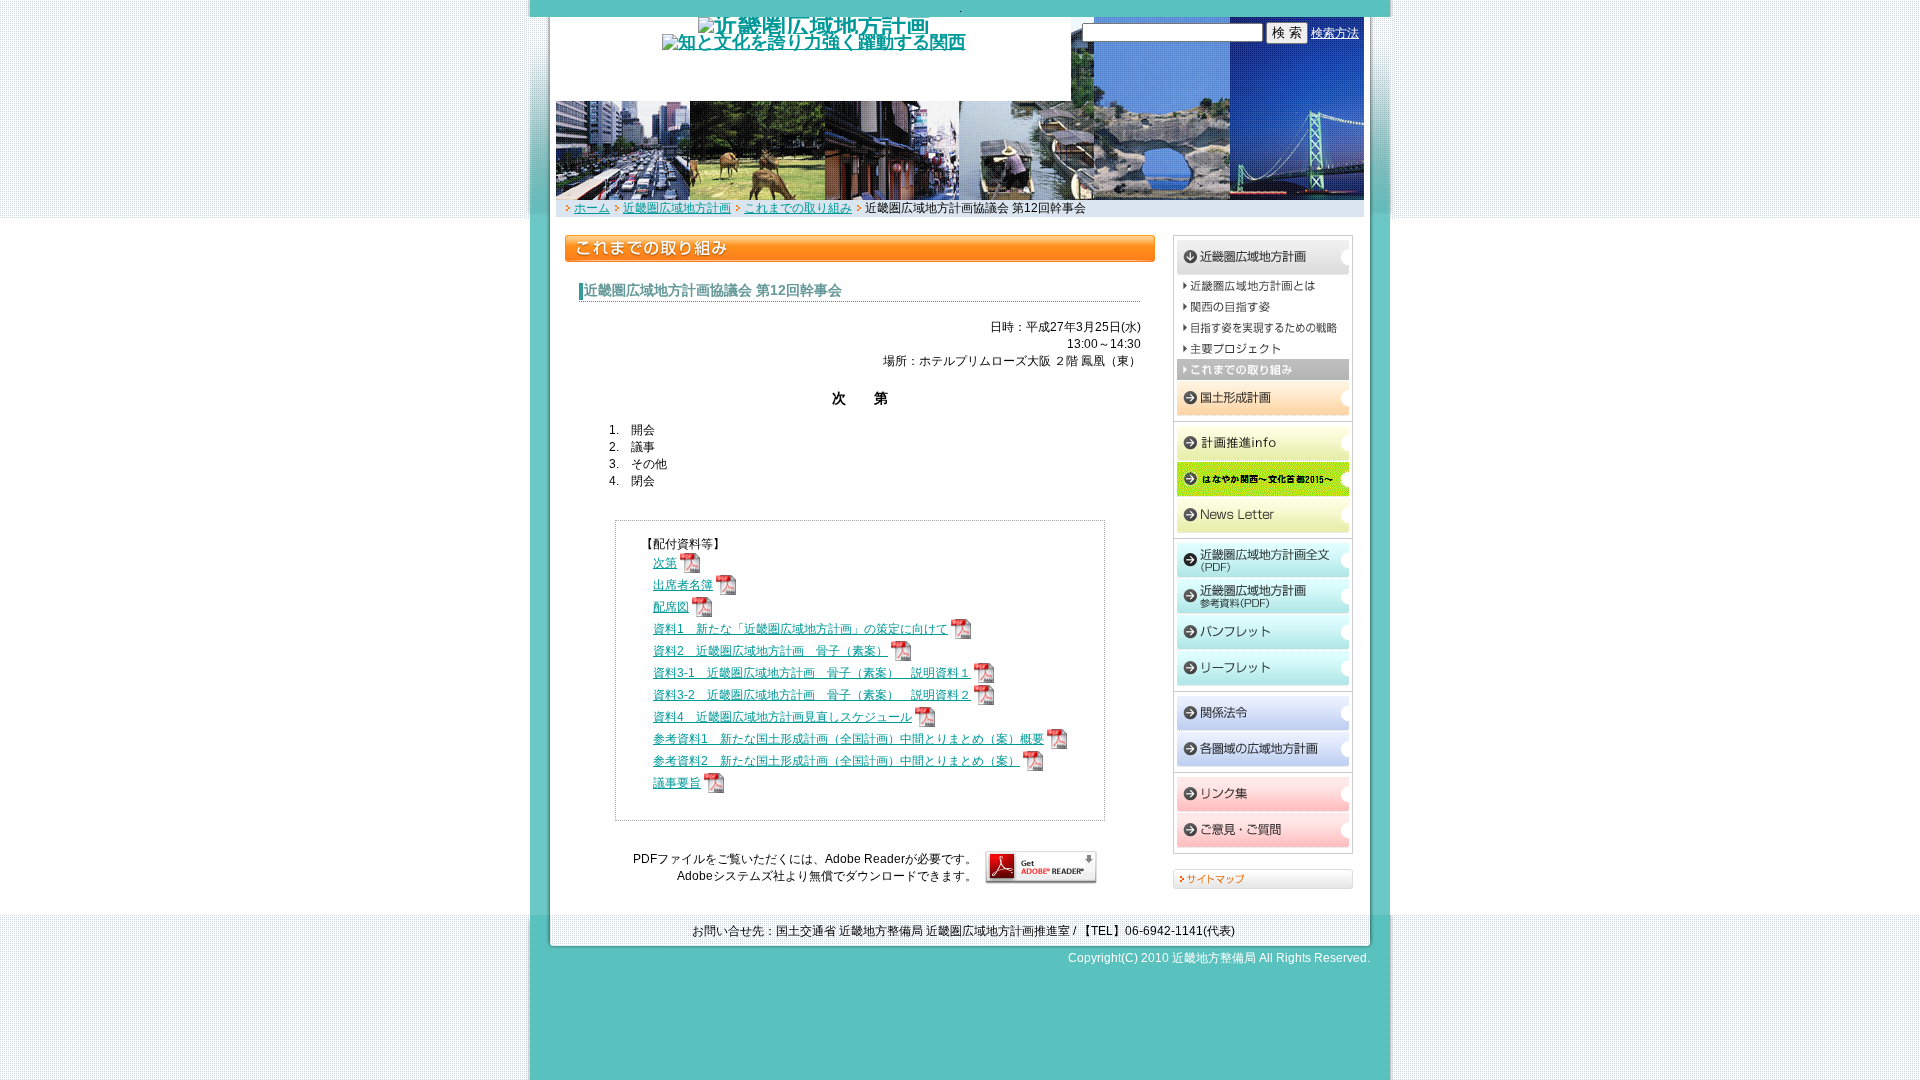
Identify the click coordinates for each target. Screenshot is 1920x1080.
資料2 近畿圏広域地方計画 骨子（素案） (770, 651)
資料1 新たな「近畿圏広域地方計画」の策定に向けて (800, 629)
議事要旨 (677, 783)
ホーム (592, 208)
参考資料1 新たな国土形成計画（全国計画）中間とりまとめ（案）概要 (848, 739)
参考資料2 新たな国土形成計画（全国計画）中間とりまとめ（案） (836, 761)
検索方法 (1335, 33)
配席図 (671, 607)
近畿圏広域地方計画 (677, 208)
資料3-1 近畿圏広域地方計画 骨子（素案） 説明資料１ (812, 673)
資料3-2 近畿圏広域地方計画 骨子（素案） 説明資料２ (812, 695)
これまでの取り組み (798, 208)
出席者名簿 (683, 585)
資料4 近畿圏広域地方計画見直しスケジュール (782, 717)
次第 (665, 563)
